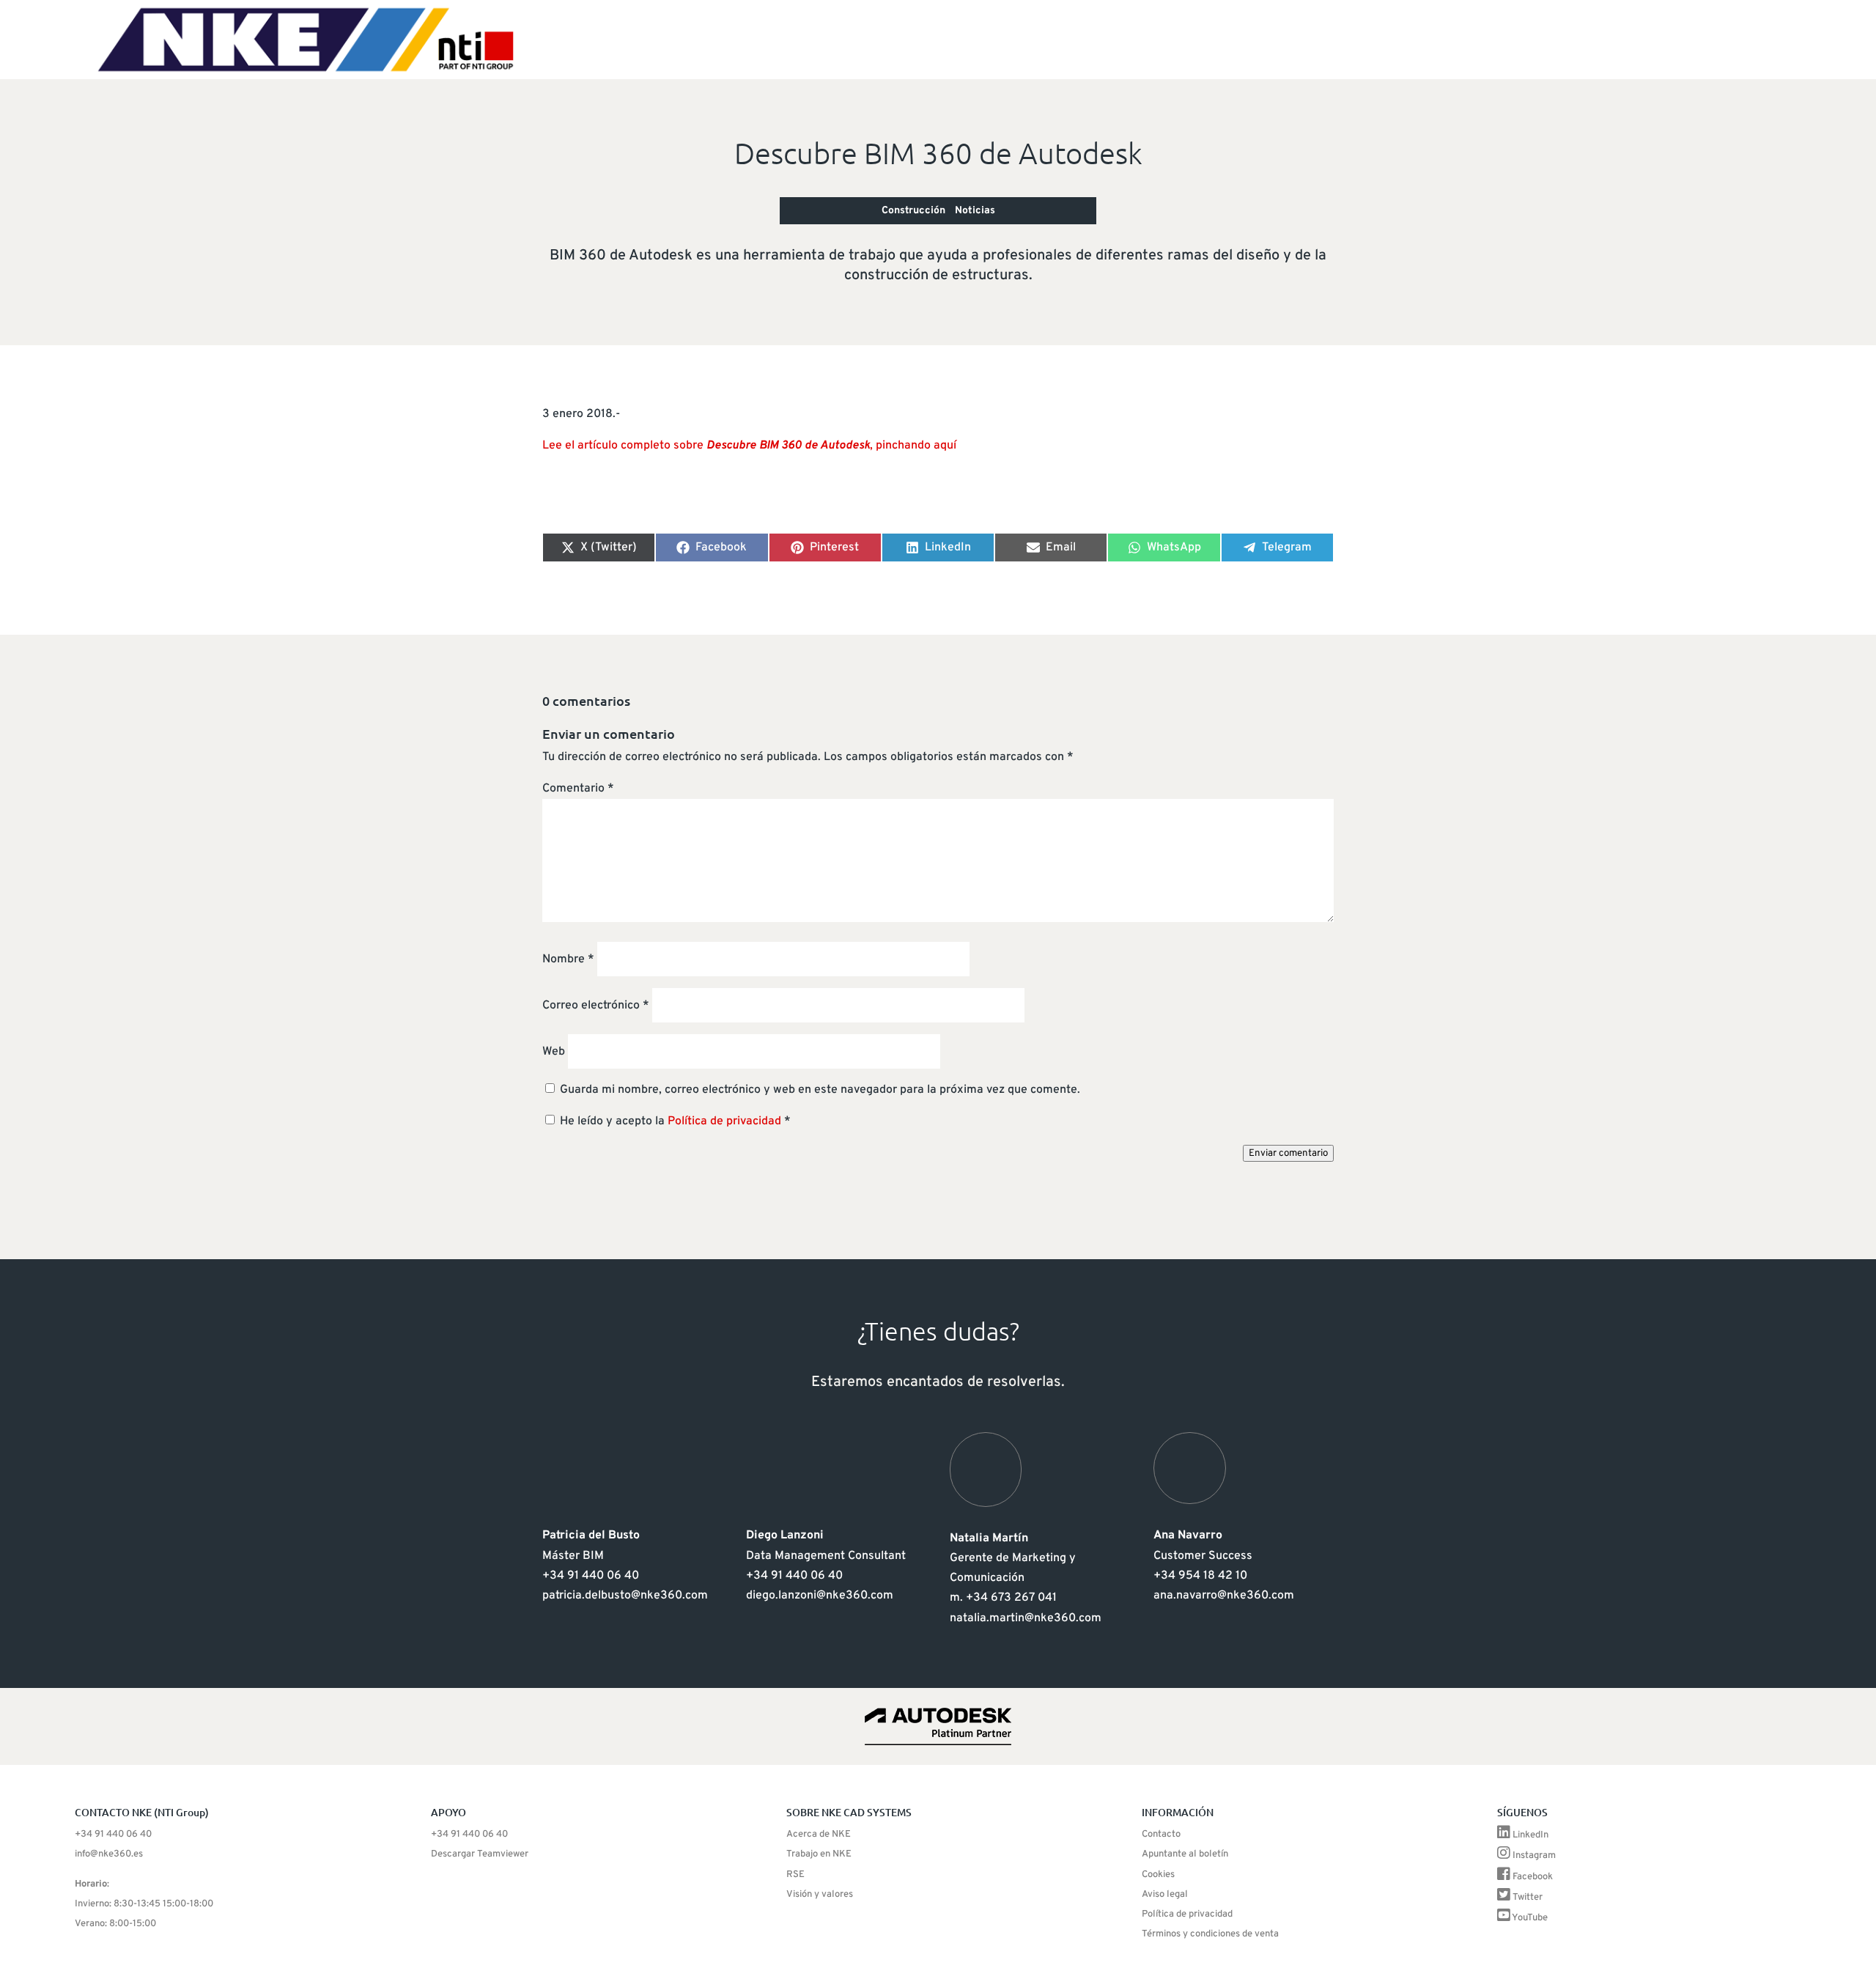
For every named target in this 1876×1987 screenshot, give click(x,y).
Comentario (578, 789)
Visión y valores (820, 1895)
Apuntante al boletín (1185, 1854)
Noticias (975, 211)
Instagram (1534, 1856)
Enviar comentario (1288, 1153)
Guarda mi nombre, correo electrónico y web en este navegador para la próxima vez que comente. (820, 1090)
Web (554, 1052)
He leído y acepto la (675, 1121)
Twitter (1528, 1898)
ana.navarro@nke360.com (1224, 1596)
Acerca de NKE (819, 1835)
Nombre (568, 959)
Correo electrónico (596, 1006)
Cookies (1158, 1875)
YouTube (1530, 1918)
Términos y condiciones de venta (1210, 1934)
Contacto (1161, 1835)
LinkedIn (1530, 1835)
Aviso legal (1165, 1895)
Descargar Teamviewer (480, 1854)
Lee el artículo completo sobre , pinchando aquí (749, 446)
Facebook (1533, 1877)
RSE (795, 1875)
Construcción (913, 211)
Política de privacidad (726, 1121)
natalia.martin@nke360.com (1026, 1618)
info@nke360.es (109, 1854)
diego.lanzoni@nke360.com (820, 1596)
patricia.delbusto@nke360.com (625, 1596)
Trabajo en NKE (819, 1854)
